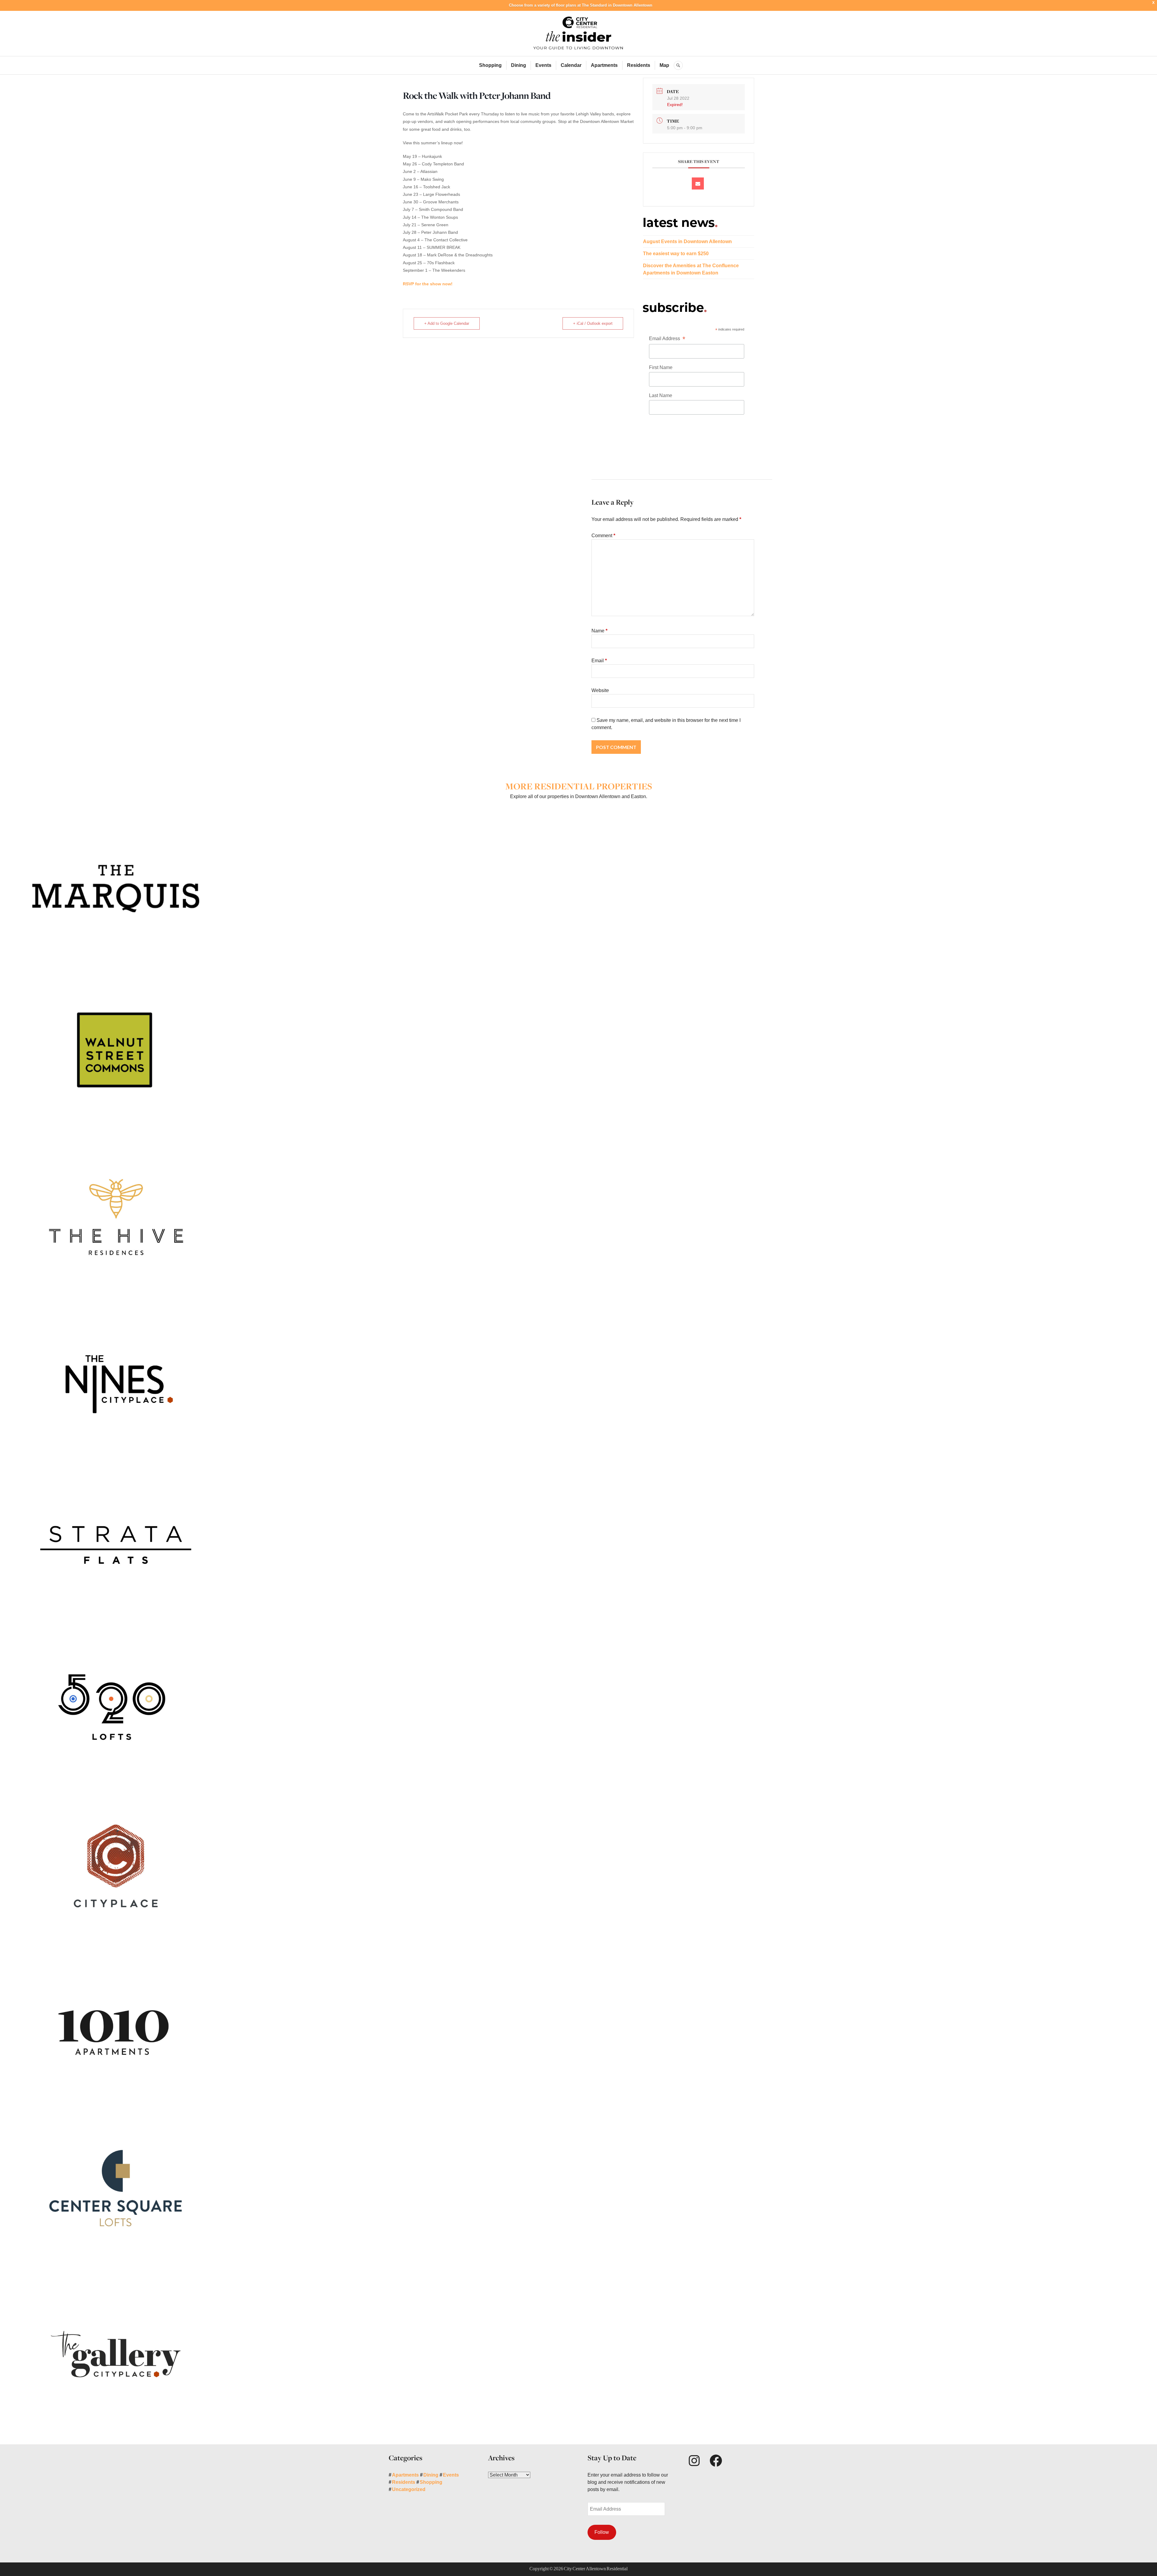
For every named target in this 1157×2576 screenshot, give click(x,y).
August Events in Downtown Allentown (687, 241)
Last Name (661, 395)
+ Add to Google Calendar (447, 323)
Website (600, 690)
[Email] (698, 183)
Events (543, 65)
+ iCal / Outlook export (593, 323)
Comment (603, 536)
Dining (519, 65)
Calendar (571, 65)
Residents (639, 65)
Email (599, 661)
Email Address (667, 339)
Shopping (490, 65)
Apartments (604, 65)
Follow (602, 2532)
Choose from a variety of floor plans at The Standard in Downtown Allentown (581, 5)
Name (599, 631)
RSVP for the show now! (428, 284)
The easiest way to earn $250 (676, 254)
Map (664, 65)
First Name (661, 367)
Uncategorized (409, 2489)
